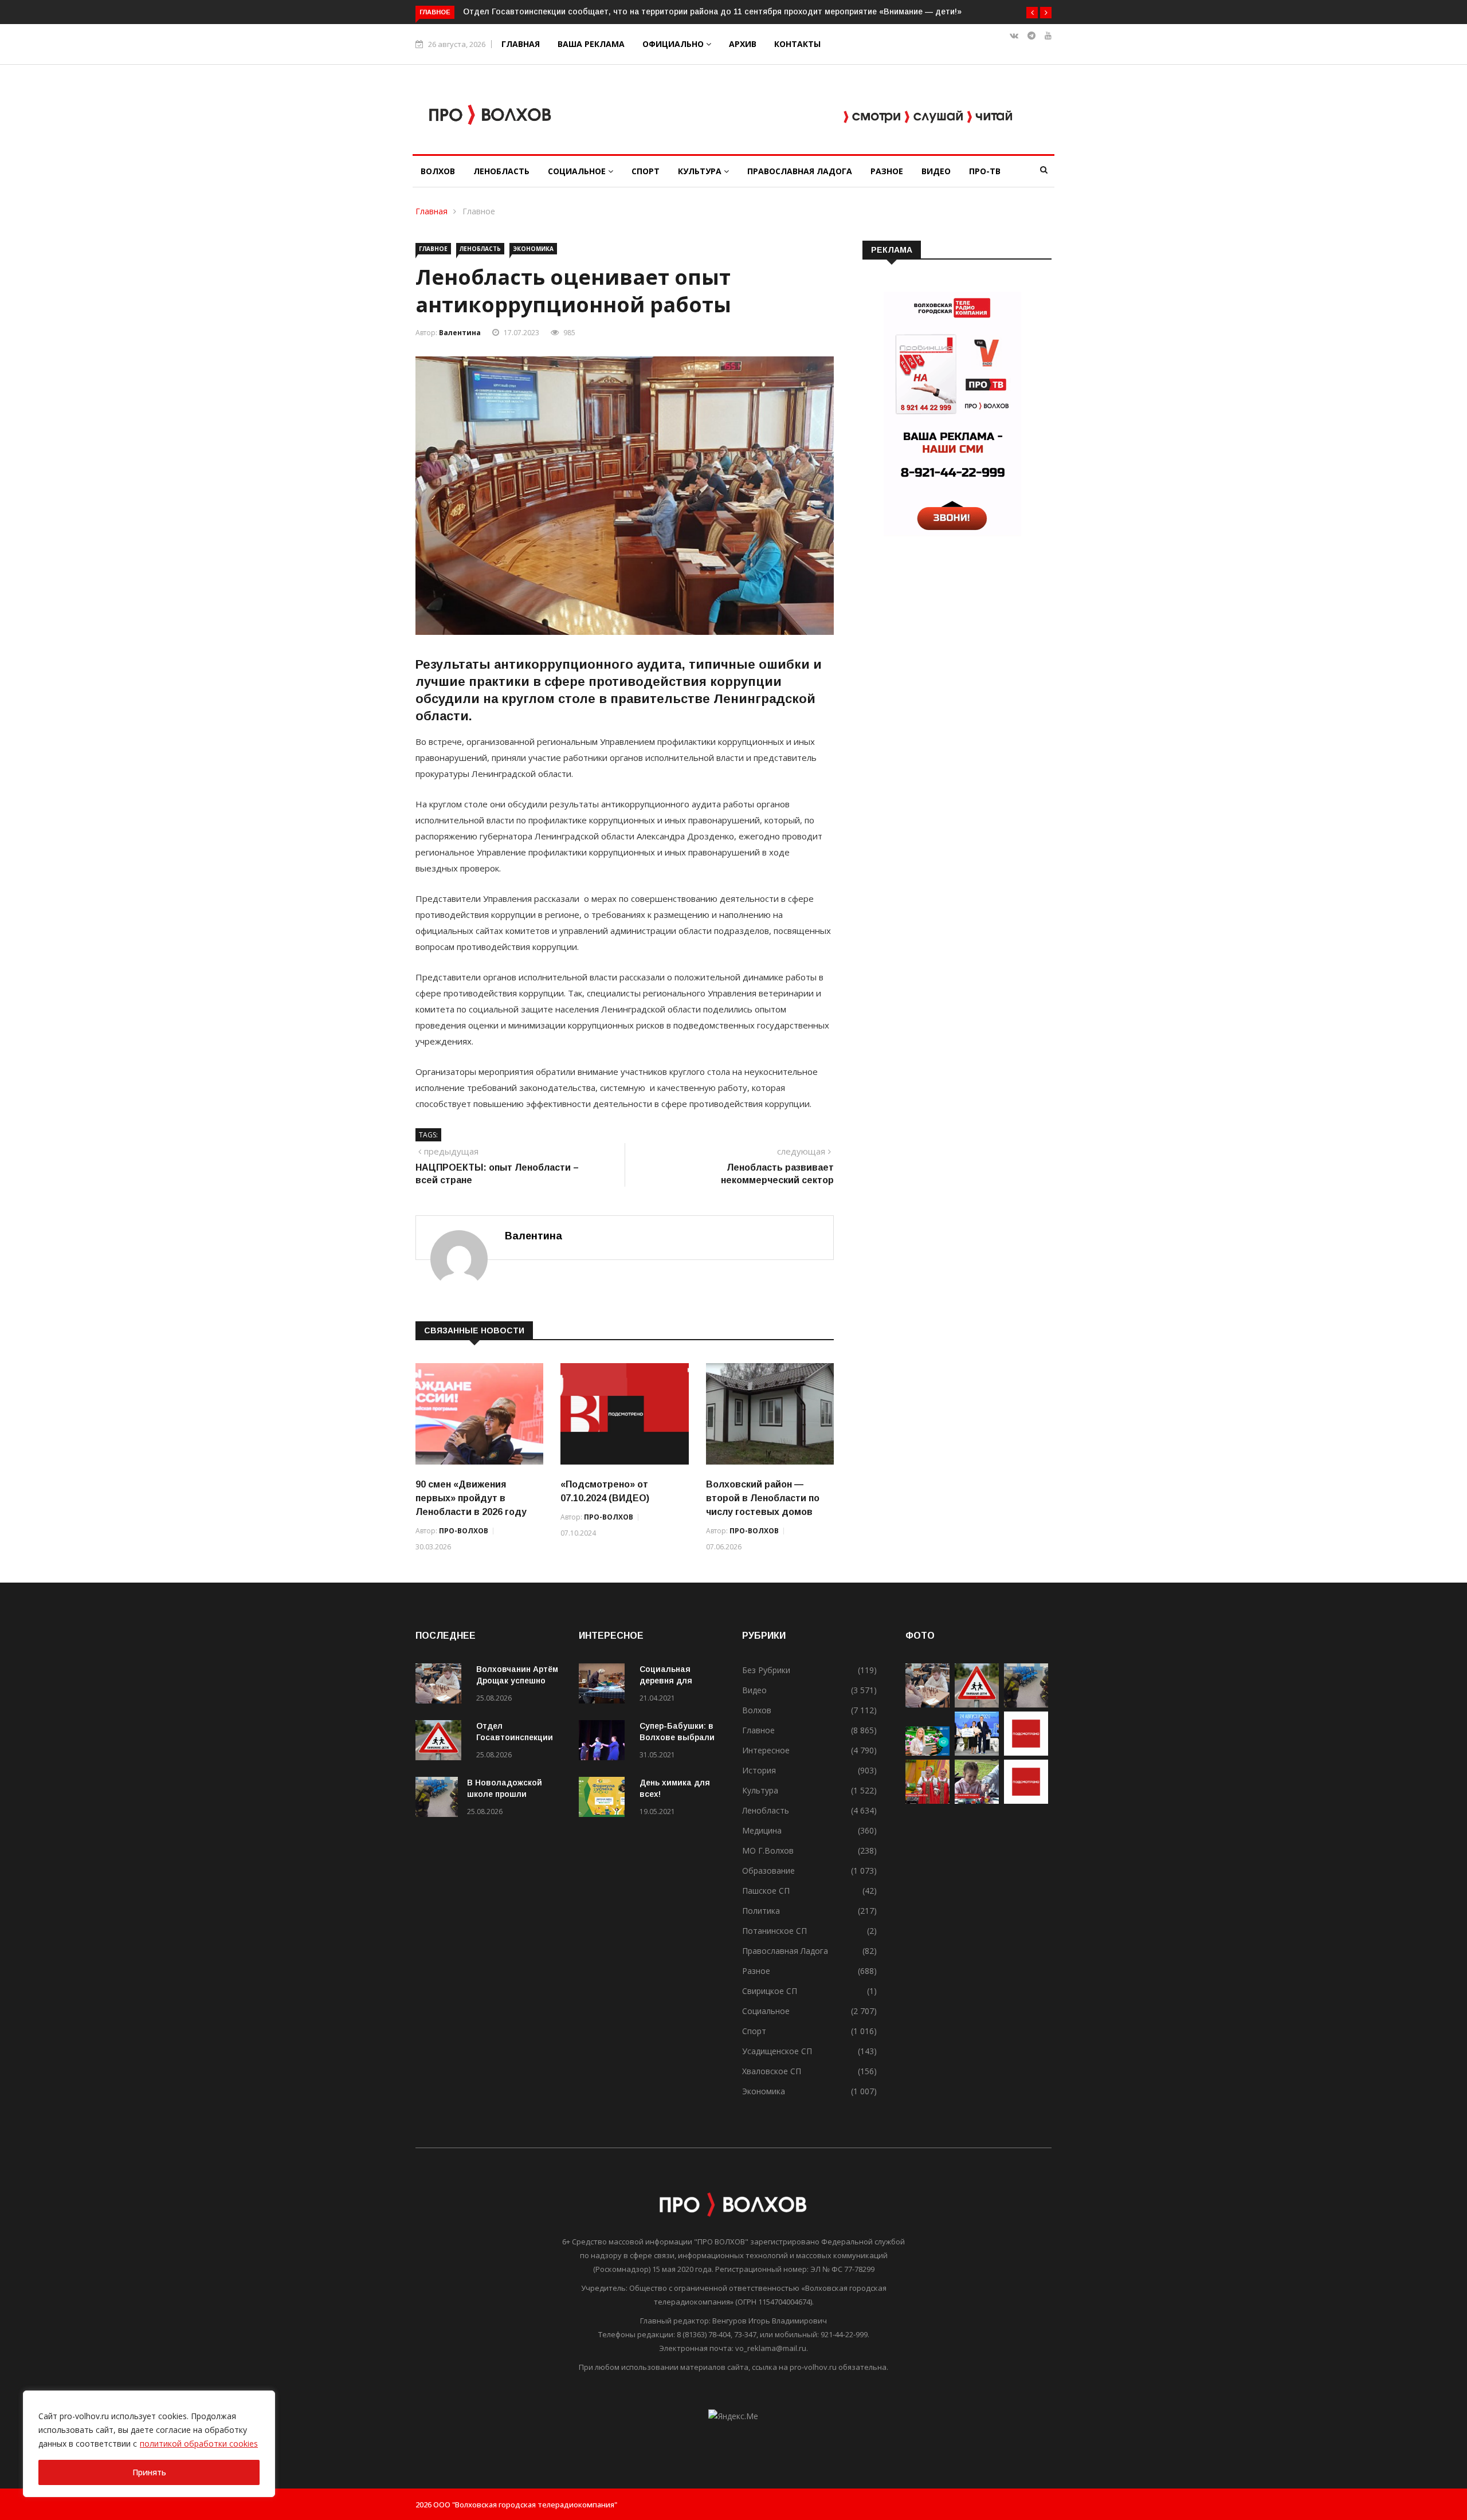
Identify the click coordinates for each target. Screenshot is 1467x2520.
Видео (936, 171)
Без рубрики (766, 1670)
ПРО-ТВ (985, 171)
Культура (701, 171)
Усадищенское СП (777, 2051)
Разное (887, 171)
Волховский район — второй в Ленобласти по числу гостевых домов (763, 1498)
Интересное (766, 1750)
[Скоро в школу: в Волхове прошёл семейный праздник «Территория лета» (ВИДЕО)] (977, 1801)
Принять (149, 2472)
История (759, 1770)
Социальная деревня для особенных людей (677, 1681)
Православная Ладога (800, 171)
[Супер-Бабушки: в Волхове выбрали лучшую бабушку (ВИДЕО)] (605, 1742)
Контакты (797, 44)
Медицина (762, 1830)
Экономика (533, 249)
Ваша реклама (591, 44)
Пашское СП (766, 1891)
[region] (149, 2444)
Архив (743, 44)
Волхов (438, 171)
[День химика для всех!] (605, 1799)
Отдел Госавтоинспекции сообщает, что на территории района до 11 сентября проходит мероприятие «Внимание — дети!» (712, 11)
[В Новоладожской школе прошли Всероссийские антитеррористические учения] (437, 1799)
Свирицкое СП (770, 1991)
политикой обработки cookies (199, 2444)
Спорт (646, 171)
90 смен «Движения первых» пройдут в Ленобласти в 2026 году (471, 1498)
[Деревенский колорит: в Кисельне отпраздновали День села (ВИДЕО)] (927, 1801)
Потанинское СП (774, 1931)
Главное (479, 211)
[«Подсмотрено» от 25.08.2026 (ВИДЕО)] (1026, 1752)
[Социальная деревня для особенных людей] (605, 1685)
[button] (1032, 13)
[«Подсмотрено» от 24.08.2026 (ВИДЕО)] (1026, 1801)
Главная (521, 44)
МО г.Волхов (768, 1850)
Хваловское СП (772, 2071)
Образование (768, 1871)
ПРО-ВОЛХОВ (464, 1531)
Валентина (460, 333)
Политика (761, 1911)
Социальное (578, 171)
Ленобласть (501, 171)
